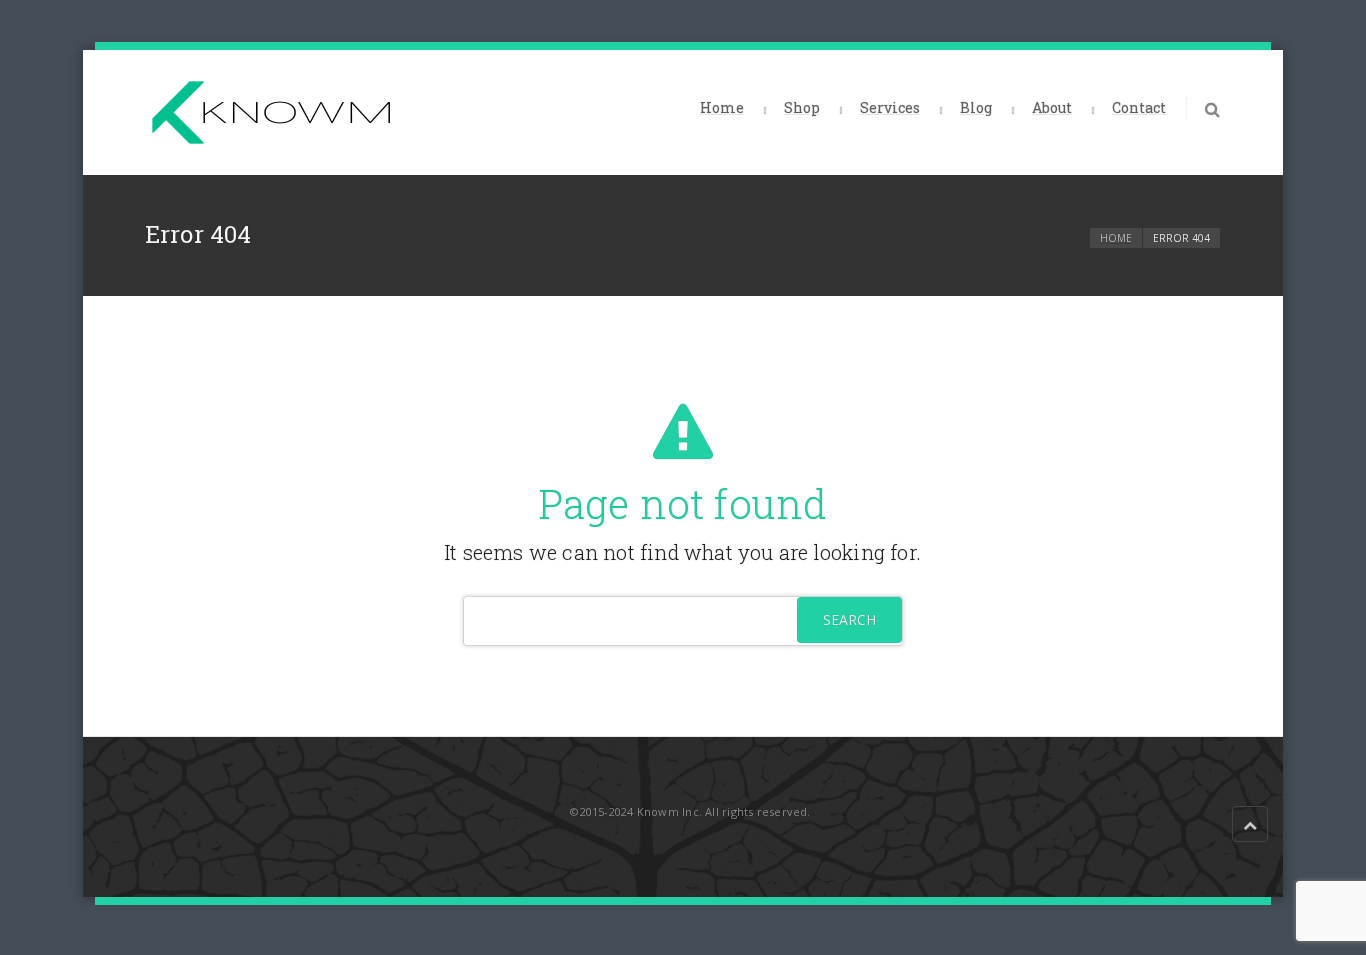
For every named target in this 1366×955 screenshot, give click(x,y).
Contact (1139, 107)
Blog (976, 107)
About (1052, 107)
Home (722, 107)
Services (890, 107)
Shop (802, 107)
